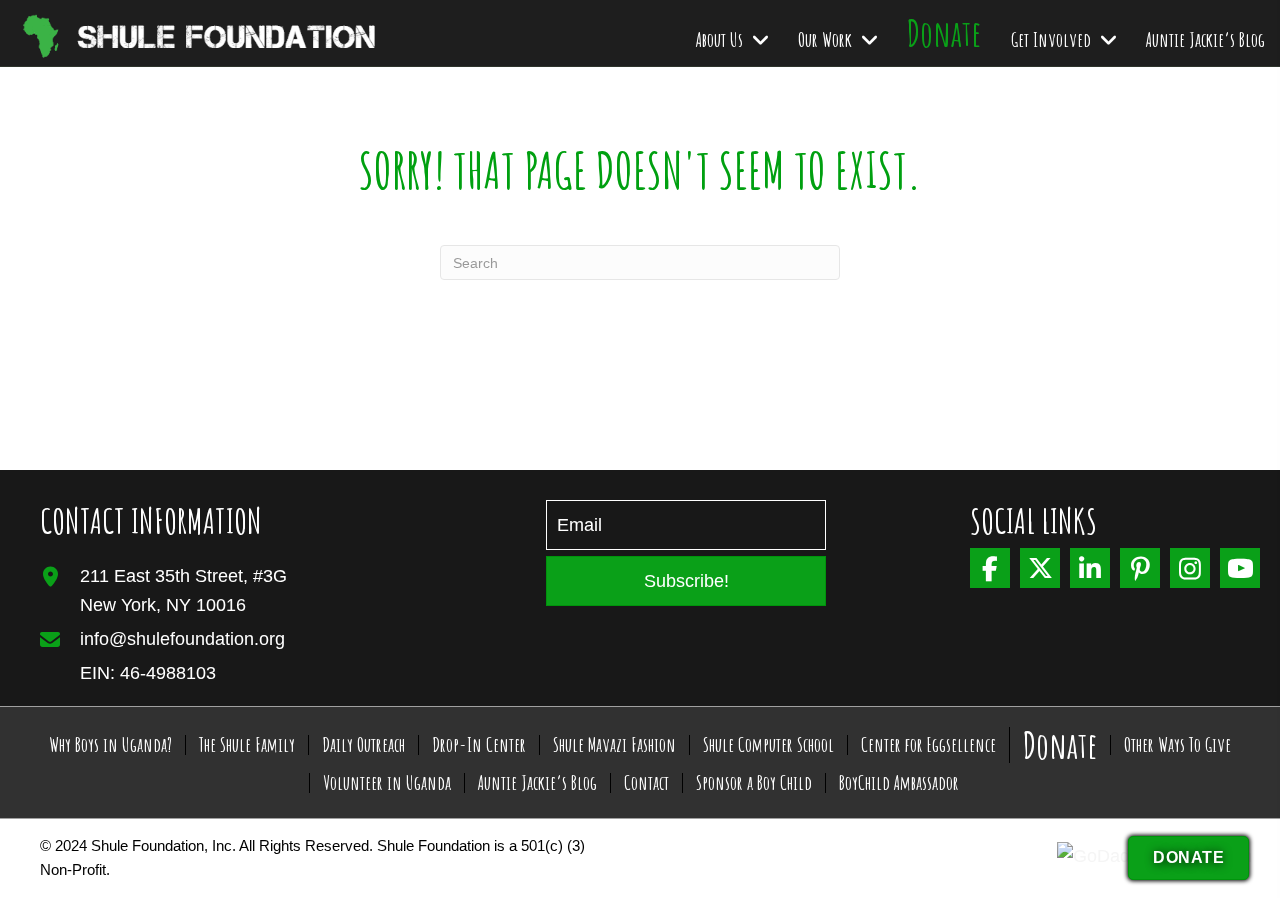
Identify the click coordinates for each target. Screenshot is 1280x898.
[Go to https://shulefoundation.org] (155, 33)
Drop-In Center (479, 745)
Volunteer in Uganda (387, 783)
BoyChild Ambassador (899, 783)
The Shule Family (247, 745)
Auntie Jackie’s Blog (537, 783)
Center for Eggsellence (928, 745)
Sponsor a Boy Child (754, 783)
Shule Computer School (768, 745)
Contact (646, 783)
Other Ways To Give (1177, 745)
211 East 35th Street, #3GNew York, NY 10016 (183, 590)
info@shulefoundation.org (182, 639)
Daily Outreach (363, 745)
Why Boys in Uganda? (110, 745)
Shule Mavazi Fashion (614, 745)
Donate (1060, 745)
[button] (686, 581)
